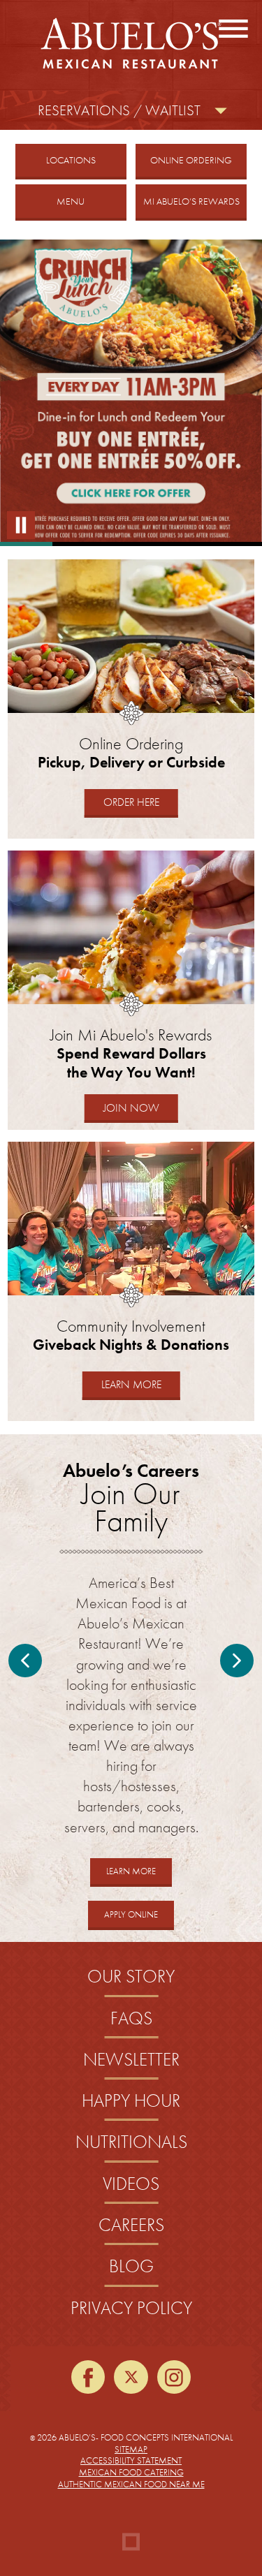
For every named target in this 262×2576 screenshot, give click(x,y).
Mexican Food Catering (131, 2472)
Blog (131, 2266)
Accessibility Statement (131, 2460)
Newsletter (131, 2060)
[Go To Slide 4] (183, 544)
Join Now (131, 1108)
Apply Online (139, 1919)
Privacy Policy (131, 2308)
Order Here (139, 802)
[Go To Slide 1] (26, 544)
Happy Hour (131, 2101)
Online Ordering (198, 160)
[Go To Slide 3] (131, 544)
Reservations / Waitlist (119, 110)
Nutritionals (131, 2142)
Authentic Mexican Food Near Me (131, 2484)
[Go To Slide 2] (79, 544)
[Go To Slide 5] (236, 544)
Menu (71, 201)
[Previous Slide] (25, 1661)
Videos (131, 2184)
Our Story (131, 1977)
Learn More (140, 1388)
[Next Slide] (237, 1661)
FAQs (131, 2018)
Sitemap (131, 2449)
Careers (131, 2225)
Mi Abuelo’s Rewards (191, 201)
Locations (71, 160)
